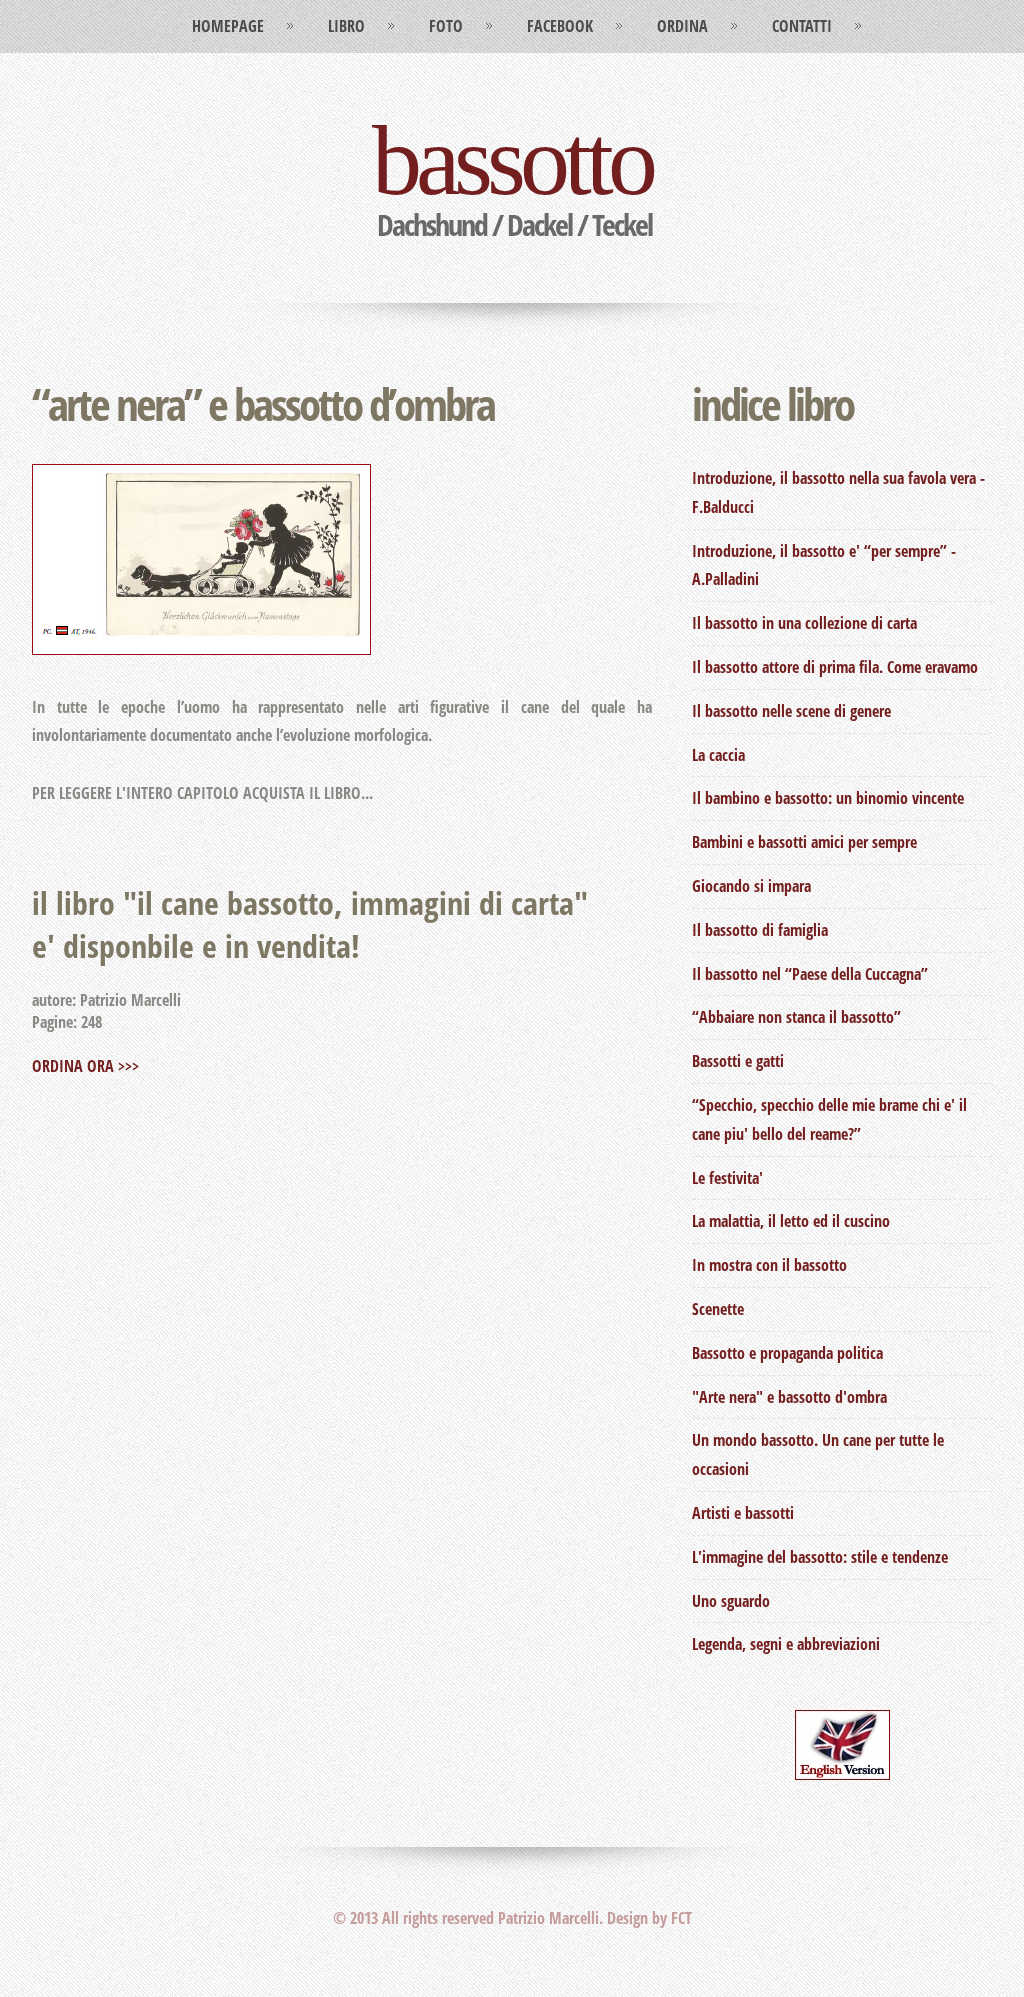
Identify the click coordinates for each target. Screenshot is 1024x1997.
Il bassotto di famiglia (760, 930)
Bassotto (512, 160)
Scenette (718, 1309)
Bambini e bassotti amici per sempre (804, 842)
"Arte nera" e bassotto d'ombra (789, 1397)
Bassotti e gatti (738, 1061)
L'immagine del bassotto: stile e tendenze (820, 1557)
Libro (346, 26)
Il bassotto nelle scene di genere (791, 711)
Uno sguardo (731, 1601)
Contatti (802, 26)
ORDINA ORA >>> (85, 1066)
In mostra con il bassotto (769, 1265)
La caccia (718, 755)
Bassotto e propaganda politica (787, 1353)
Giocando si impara (751, 886)
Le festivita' (727, 1178)
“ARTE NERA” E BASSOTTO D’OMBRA (263, 403)
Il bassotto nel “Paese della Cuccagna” (810, 974)
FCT (681, 1918)
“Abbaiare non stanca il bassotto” (796, 1017)
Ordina (682, 26)
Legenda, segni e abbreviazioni (786, 1644)
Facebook (560, 26)
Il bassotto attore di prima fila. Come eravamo (835, 667)
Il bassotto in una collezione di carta (804, 623)
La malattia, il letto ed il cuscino (791, 1221)
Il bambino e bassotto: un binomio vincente (828, 798)
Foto (446, 26)
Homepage (228, 26)
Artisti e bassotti (743, 1513)
